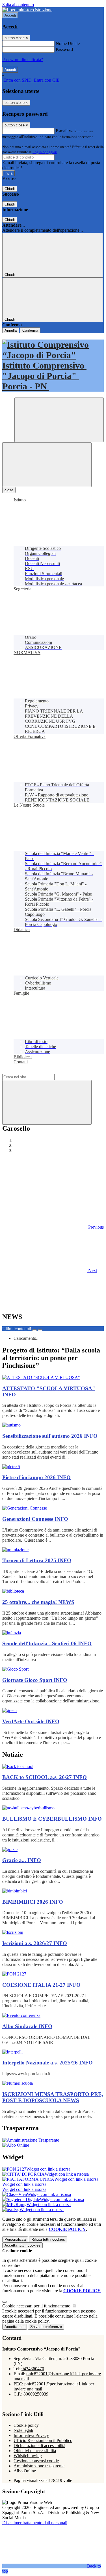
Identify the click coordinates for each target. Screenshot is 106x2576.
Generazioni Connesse (35, 1519)
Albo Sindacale (27, 2026)
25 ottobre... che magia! (38, 1602)
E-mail (62, 131)
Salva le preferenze (46, 2327)
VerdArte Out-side (31, 1721)
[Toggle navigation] (47, 465)
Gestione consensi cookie (36, 2461)
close (9, 490)
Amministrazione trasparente (39, 2466)
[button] (53, 1227)
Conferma (30, 330)
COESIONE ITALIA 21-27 (41, 1985)
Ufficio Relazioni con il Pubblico (43, 2440)
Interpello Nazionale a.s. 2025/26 (47, 2063)
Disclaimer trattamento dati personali (35, 2523)
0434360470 (33, 2369)
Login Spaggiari (45, 152)
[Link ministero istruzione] (27, 10)
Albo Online (25, 2471)
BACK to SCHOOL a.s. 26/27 (45, 1777)
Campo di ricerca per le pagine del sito (36, 1071)
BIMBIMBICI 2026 (33, 1902)
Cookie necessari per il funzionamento (37, 2306)
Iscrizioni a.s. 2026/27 (35, 1943)
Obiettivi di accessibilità (35, 2451)
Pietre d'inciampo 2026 (36, 1477)
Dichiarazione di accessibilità (39, 2446)
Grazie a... (22, 1860)
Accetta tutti (22, 2245)
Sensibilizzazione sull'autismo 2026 (50, 1436)
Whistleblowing (28, 2456)
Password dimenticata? (23, 60)
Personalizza (15, 2239)
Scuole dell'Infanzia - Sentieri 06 (47, 1643)
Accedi (10, 15)
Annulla (11, 330)
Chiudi (10, 189)
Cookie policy (26, 2425)
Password (64, 49)
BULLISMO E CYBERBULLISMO (52, 1819)
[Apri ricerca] (59, 420)
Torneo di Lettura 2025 (37, 1560)
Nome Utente (68, 43)
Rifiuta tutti (48, 2239)
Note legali (23, 2430)
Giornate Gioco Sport (35, 1680)
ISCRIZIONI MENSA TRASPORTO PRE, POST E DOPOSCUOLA (53, 2097)
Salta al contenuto (18, 5)
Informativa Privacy (31, 2435)
